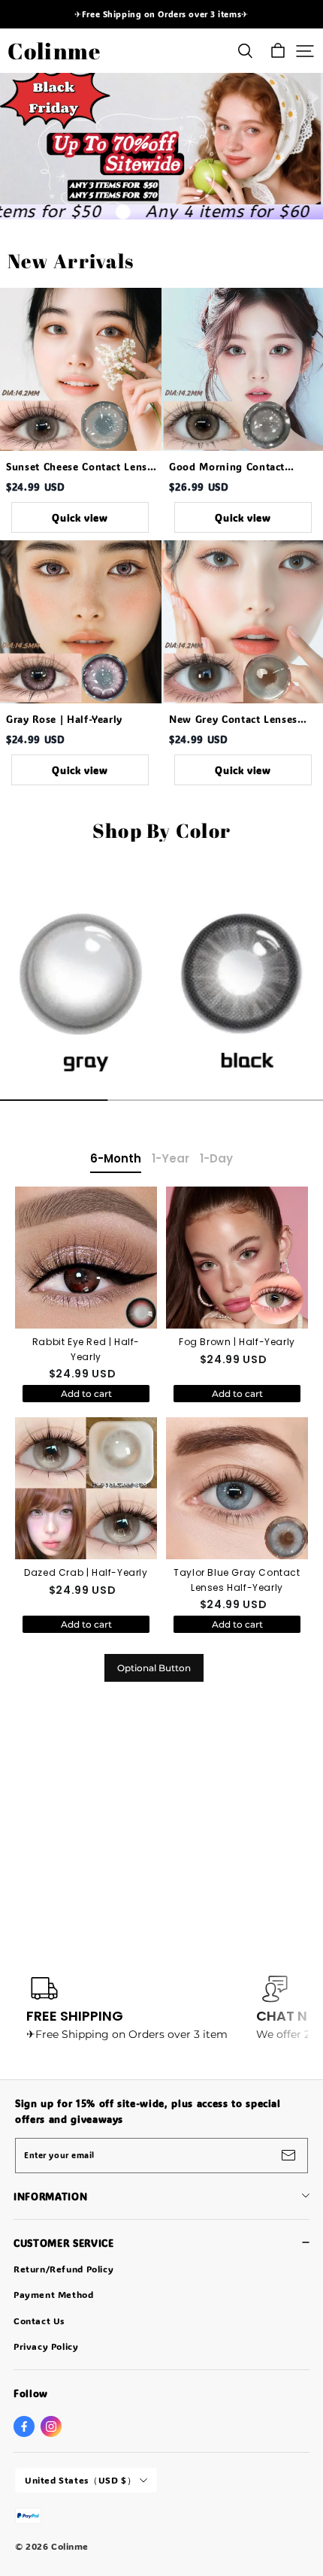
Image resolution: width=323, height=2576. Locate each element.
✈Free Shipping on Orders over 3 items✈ (161, 14)
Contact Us (39, 2321)
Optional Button (154, 1668)
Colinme (54, 51)
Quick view (80, 517)
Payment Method (54, 2294)
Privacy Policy (46, 2346)
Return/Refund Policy (63, 2269)
